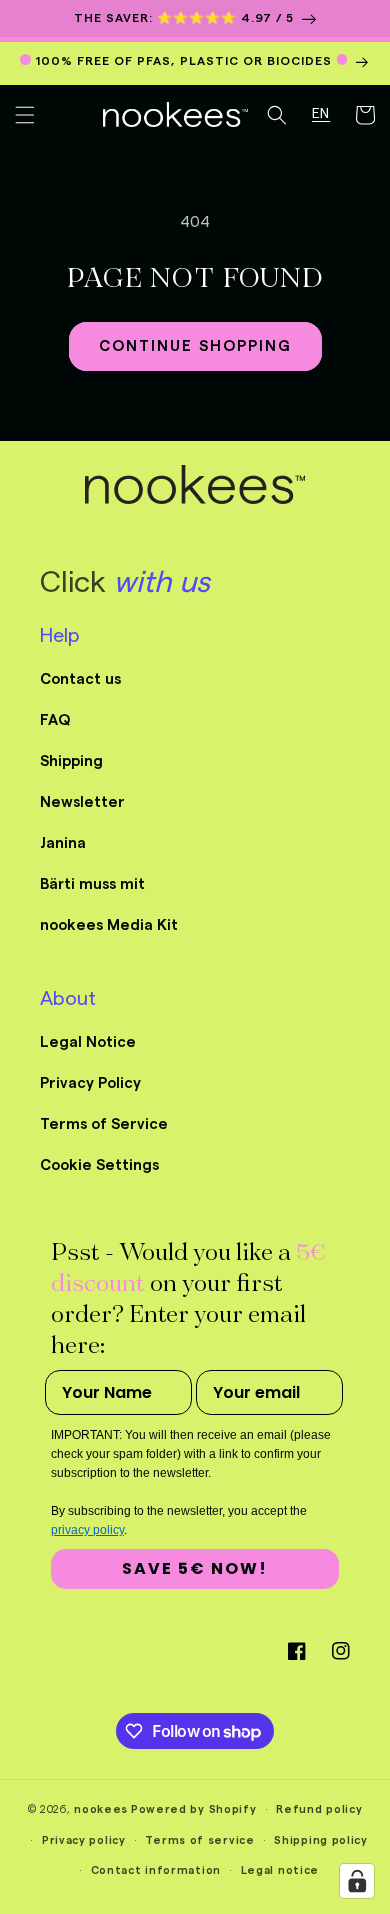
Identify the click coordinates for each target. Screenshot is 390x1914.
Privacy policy (84, 1840)
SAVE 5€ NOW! (195, 1568)
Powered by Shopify (194, 1809)
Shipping (71, 761)
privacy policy (87, 1530)
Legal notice (280, 1870)
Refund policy (319, 1809)
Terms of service (199, 1840)
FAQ (55, 720)
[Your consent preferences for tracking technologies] (357, 1881)
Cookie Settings (99, 1165)
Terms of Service (104, 1124)
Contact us (80, 679)
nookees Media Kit (109, 925)
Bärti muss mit (92, 884)
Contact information (156, 1870)
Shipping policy (321, 1840)
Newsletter (82, 802)
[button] (25, 115)
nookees (101, 1809)
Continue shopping (195, 346)
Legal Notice (88, 1042)
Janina (63, 843)
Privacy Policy (90, 1083)
